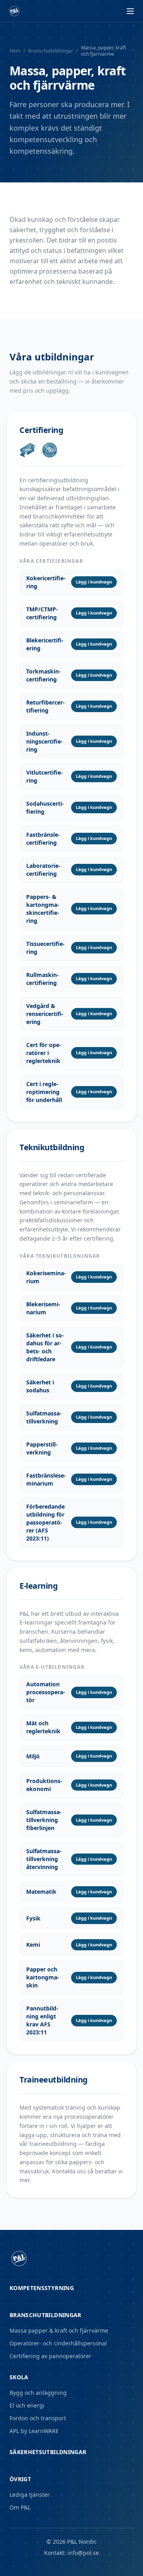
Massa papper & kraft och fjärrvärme (59, 2330)
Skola (19, 2377)
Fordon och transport (38, 2418)
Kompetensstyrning (42, 2288)
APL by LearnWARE (34, 2431)
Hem (15, 51)
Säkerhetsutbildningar (48, 2452)
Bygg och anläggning (38, 2393)
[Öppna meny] (130, 11)
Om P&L (20, 2507)
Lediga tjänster (30, 2495)
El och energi (27, 2405)
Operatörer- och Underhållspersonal (58, 2343)
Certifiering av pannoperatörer (50, 2356)
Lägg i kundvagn (94, 582)
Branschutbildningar (51, 51)
